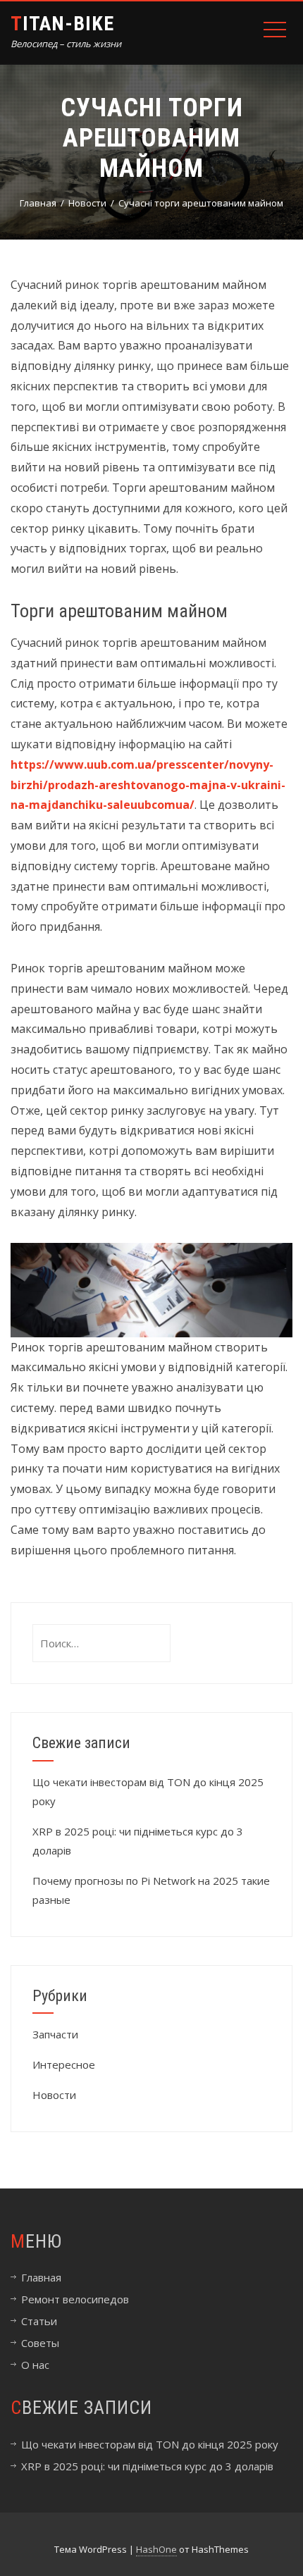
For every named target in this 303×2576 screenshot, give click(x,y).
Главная (41, 2277)
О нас (35, 2365)
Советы (40, 2343)
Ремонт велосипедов (75, 2299)
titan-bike (62, 24)
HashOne (156, 2549)
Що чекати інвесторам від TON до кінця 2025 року (150, 2444)
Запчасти (55, 2034)
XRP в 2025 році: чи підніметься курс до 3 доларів (147, 2466)
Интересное (64, 2064)
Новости (54, 2095)
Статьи (39, 2321)
